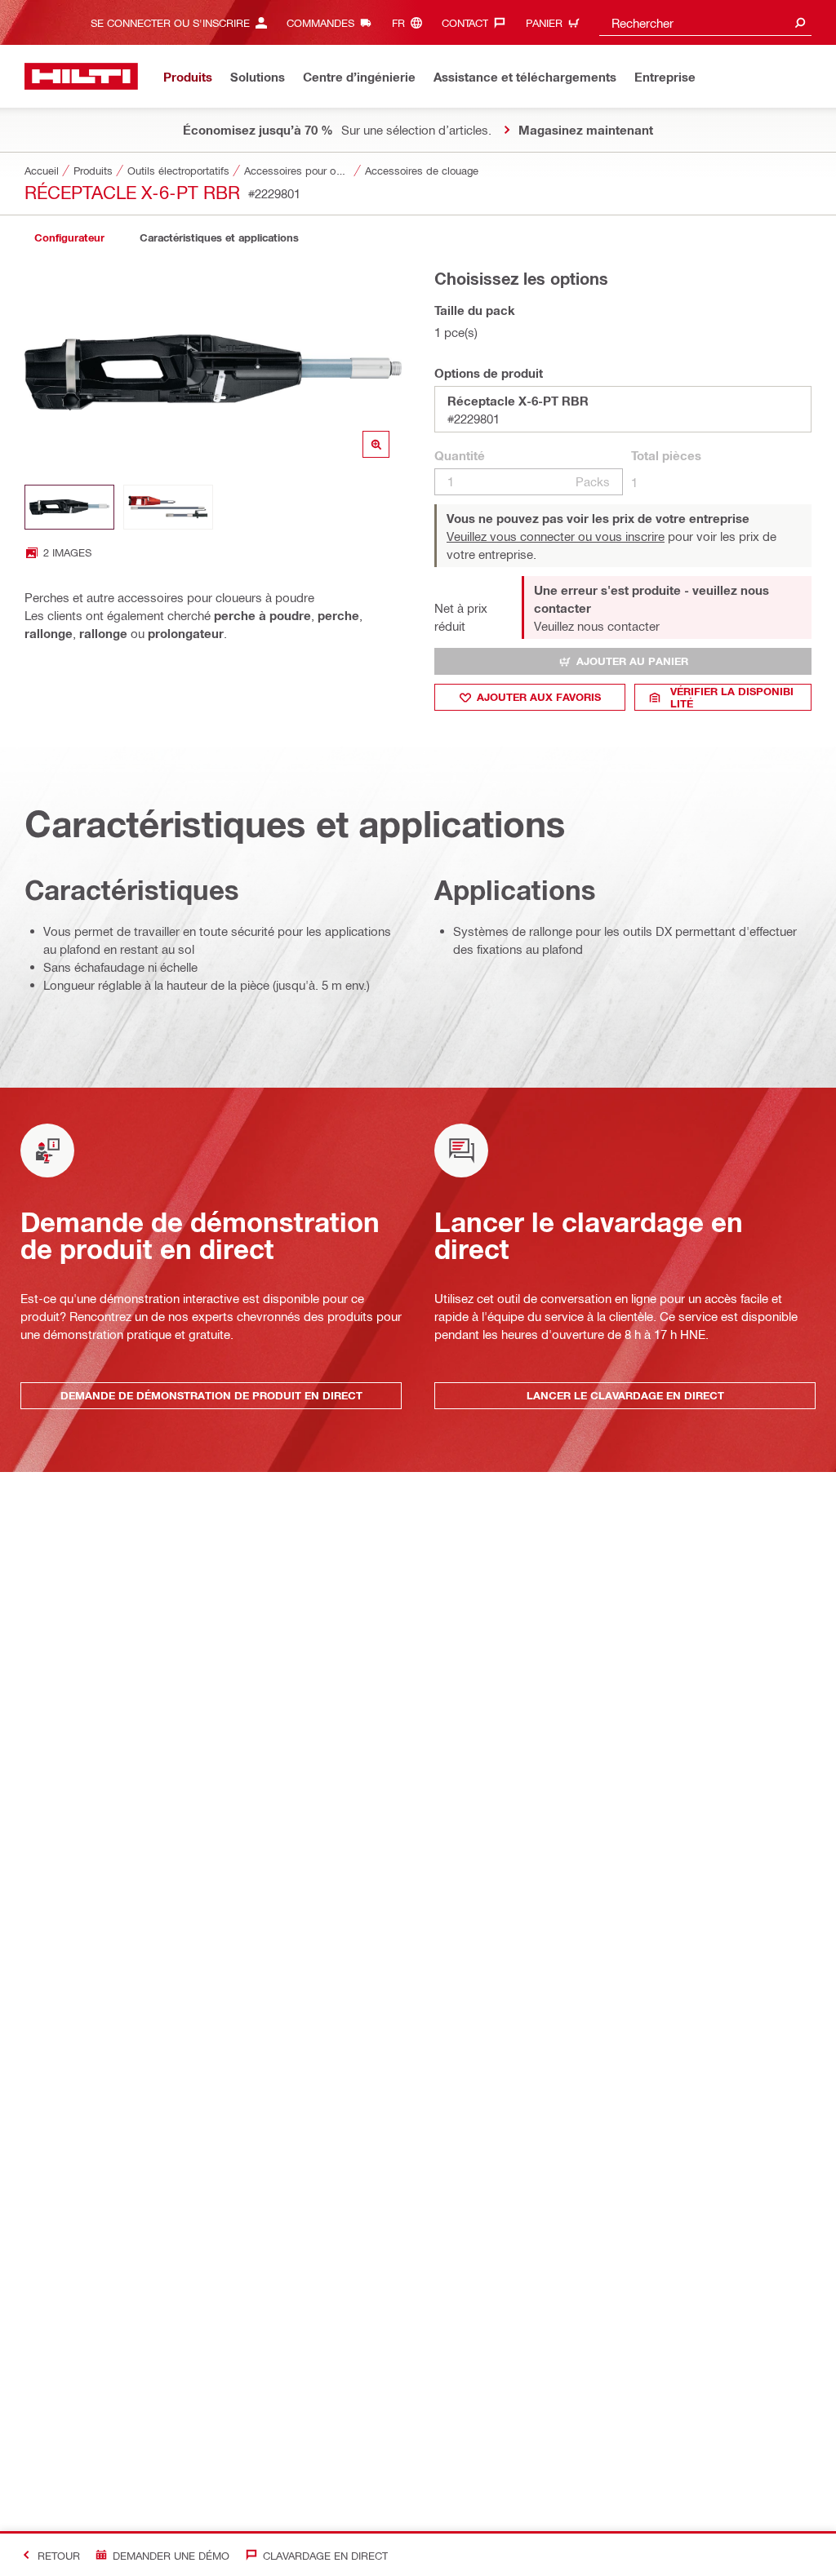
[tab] (69, 238)
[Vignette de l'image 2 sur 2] (168, 507)
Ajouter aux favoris (539, 697)
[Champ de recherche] (800, 22)
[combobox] (705, 22)
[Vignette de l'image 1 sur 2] (69, 507)
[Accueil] (81, 76)
